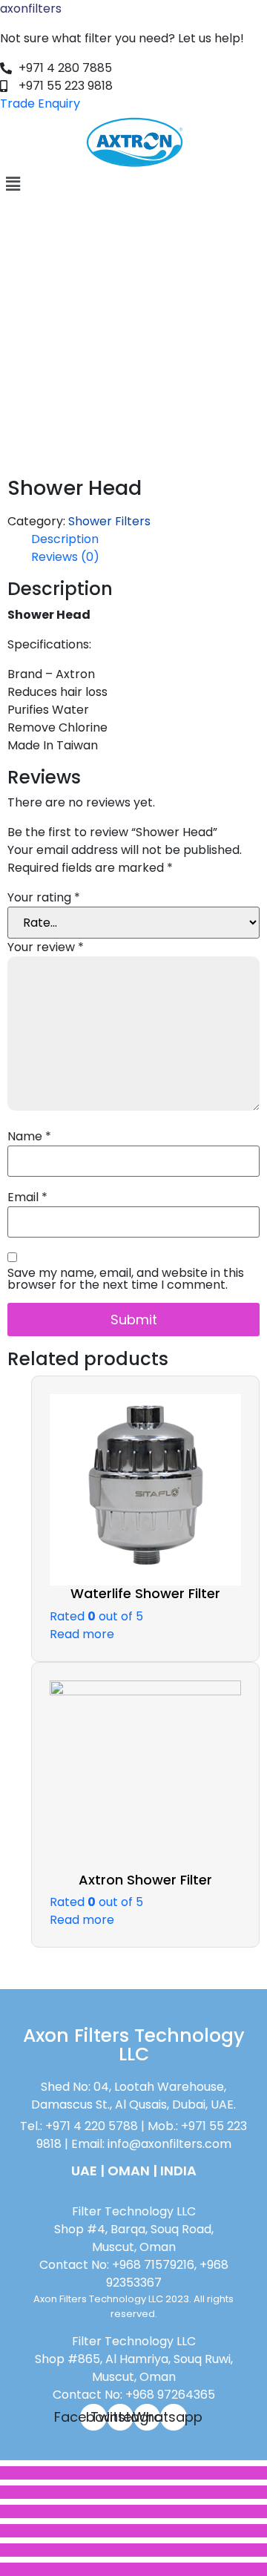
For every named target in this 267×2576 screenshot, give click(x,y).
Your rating (44, 898)
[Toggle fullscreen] (133, 2511)
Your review (46, 947)
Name (29, 1137)
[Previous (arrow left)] (133, 2550)
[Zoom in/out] (133, 2531)
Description (65, 539)
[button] (133, 184)
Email (27, 1197)
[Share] (133, 2492)
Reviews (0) (65, 557)
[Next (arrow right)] (133, 2569)
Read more (82, 1634)
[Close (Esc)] (133, 2473)
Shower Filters (109, 521)
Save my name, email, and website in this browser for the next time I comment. (126, 1279)
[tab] (145, 539)
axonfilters (31, 9)
